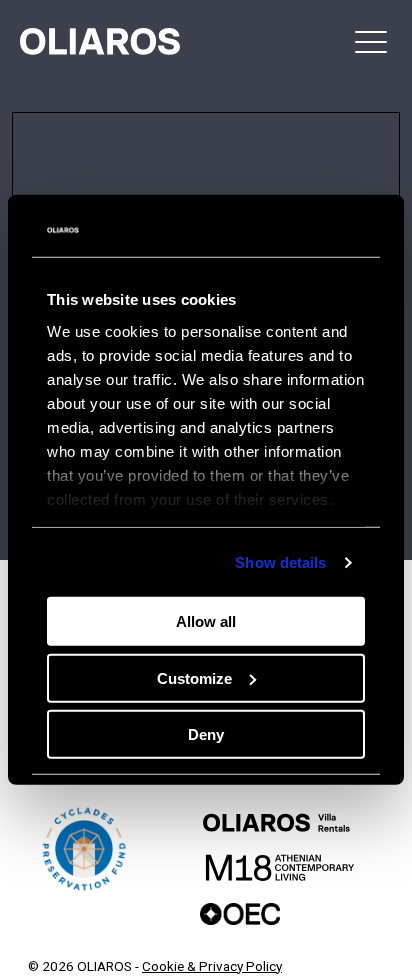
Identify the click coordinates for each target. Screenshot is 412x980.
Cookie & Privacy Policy (212, 966)
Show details (280, 562)
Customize (194, 678)
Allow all (206, 621)
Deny (206, 734)
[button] (371, 41)
